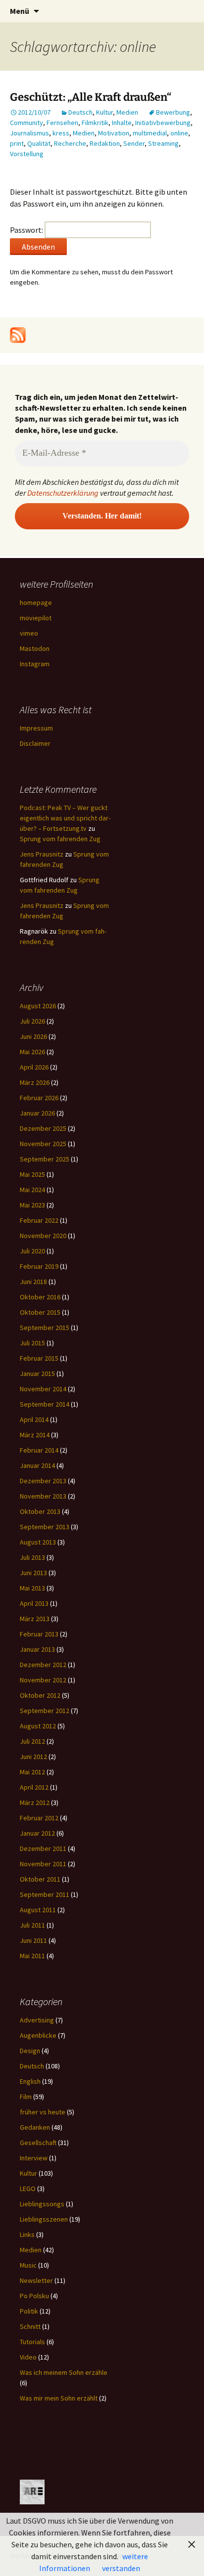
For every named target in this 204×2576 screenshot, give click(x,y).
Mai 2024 (32, 1190)
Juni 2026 (33, 1036)
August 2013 (38, 1542)
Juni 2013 (33, 1573)
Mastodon (35, 648)
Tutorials (32, 2342)
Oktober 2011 (40, 1879)
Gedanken (35, 2127)
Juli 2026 (32, 1021)
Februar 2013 (39, 1634)
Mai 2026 (32, 1052)
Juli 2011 (32, 1925)
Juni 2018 (33, 1282)
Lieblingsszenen (44, 2219)
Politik (29, 2311)
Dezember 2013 (43, 1481)
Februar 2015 (39, 1358)
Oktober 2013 (40, 1511)
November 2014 (43, 1389)
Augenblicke (38, 2035)
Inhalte (122, 123)
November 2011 (43, 1864)
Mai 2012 (32, 1772)
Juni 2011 (33, 1940)
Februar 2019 (39, 1266)
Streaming (163, 143)
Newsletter (36, 2280)
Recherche (70, 143)
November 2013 (43, 1496)
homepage (36, 602)
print (17, 143)
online (179, 133)
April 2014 (34, 1419)
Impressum (36, 728)
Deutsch (80, 112)
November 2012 (43, 1680)
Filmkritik (95, 123)
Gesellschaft (38, 2143)
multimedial (150, 133)
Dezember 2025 (43, 1128)
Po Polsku (34, 2296)
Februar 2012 (39, 1818)
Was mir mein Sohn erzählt (59, 2398)
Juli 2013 (32, 1557)
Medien (127, 112)
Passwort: (27, 230)
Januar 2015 (37, 1374)
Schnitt (30, 2326)
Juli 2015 (32, 1343)
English (30, 2081)
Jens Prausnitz (42, 854)
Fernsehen (62, 123)
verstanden (121, 2568)
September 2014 (45, 1404)
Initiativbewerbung (163, 123)
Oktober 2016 (40, 1297)
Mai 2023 (32, 1205)
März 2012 (35, 1803)
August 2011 (38, 1910)
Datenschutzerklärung (63, 493)
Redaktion (105, 143)
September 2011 (45, 1894)
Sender (134, 143)
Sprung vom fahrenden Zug (60, 839)
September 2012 (45, 1711)
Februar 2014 (39, 1450)
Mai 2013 (32, 1588)
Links (27, 2234)
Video (28, 2357)
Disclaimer (35, 743)
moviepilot (36, 618)
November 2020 (43, 1236)
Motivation (114, 133)
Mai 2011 (32, 1956)
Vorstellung (27, 154)
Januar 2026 (37, 1113)
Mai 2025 (32, 1174)
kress (61, 133)
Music (28, 2265)
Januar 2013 (37, 1649)
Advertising (37, 2020)
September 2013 (45, 1527)
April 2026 (34, 1067)
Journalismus (29, 133)
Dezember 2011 (43, 1848)
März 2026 (35, 1082)
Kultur (104, 112)
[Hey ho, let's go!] (18, 334)
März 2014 (35, 1435)
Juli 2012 (32, 1741)
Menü (20, 11)
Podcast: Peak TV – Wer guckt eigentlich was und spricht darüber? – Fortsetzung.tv (65, 818)
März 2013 (35, 1619)
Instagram (35, 664)
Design (30, 2051)
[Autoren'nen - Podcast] (32, 2491)
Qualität (39, 143)
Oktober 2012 (40, 1695)
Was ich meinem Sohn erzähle (64, 2372)
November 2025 (43, 1144)
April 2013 (34, 1603)
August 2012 (38, 1726)
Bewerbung (173, 112)
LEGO (28, 2189)
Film (26, 2097)
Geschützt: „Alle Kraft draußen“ (91, 97)
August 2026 (38, 1006)
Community (26, 123)
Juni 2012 (33, 1757)
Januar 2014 (37, 1465)
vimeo (29, 633)
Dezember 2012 (43, 1665)
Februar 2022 (39, 1220)
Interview (34, 2158)
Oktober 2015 (40, 1312)
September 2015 (45, 1328)
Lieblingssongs (42, 2204)
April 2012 (34, 1787)
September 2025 (45, 1159)
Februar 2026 (39, 1098)
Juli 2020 (32, 1251)
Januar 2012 (37, 1833)
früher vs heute (43, 2112)
